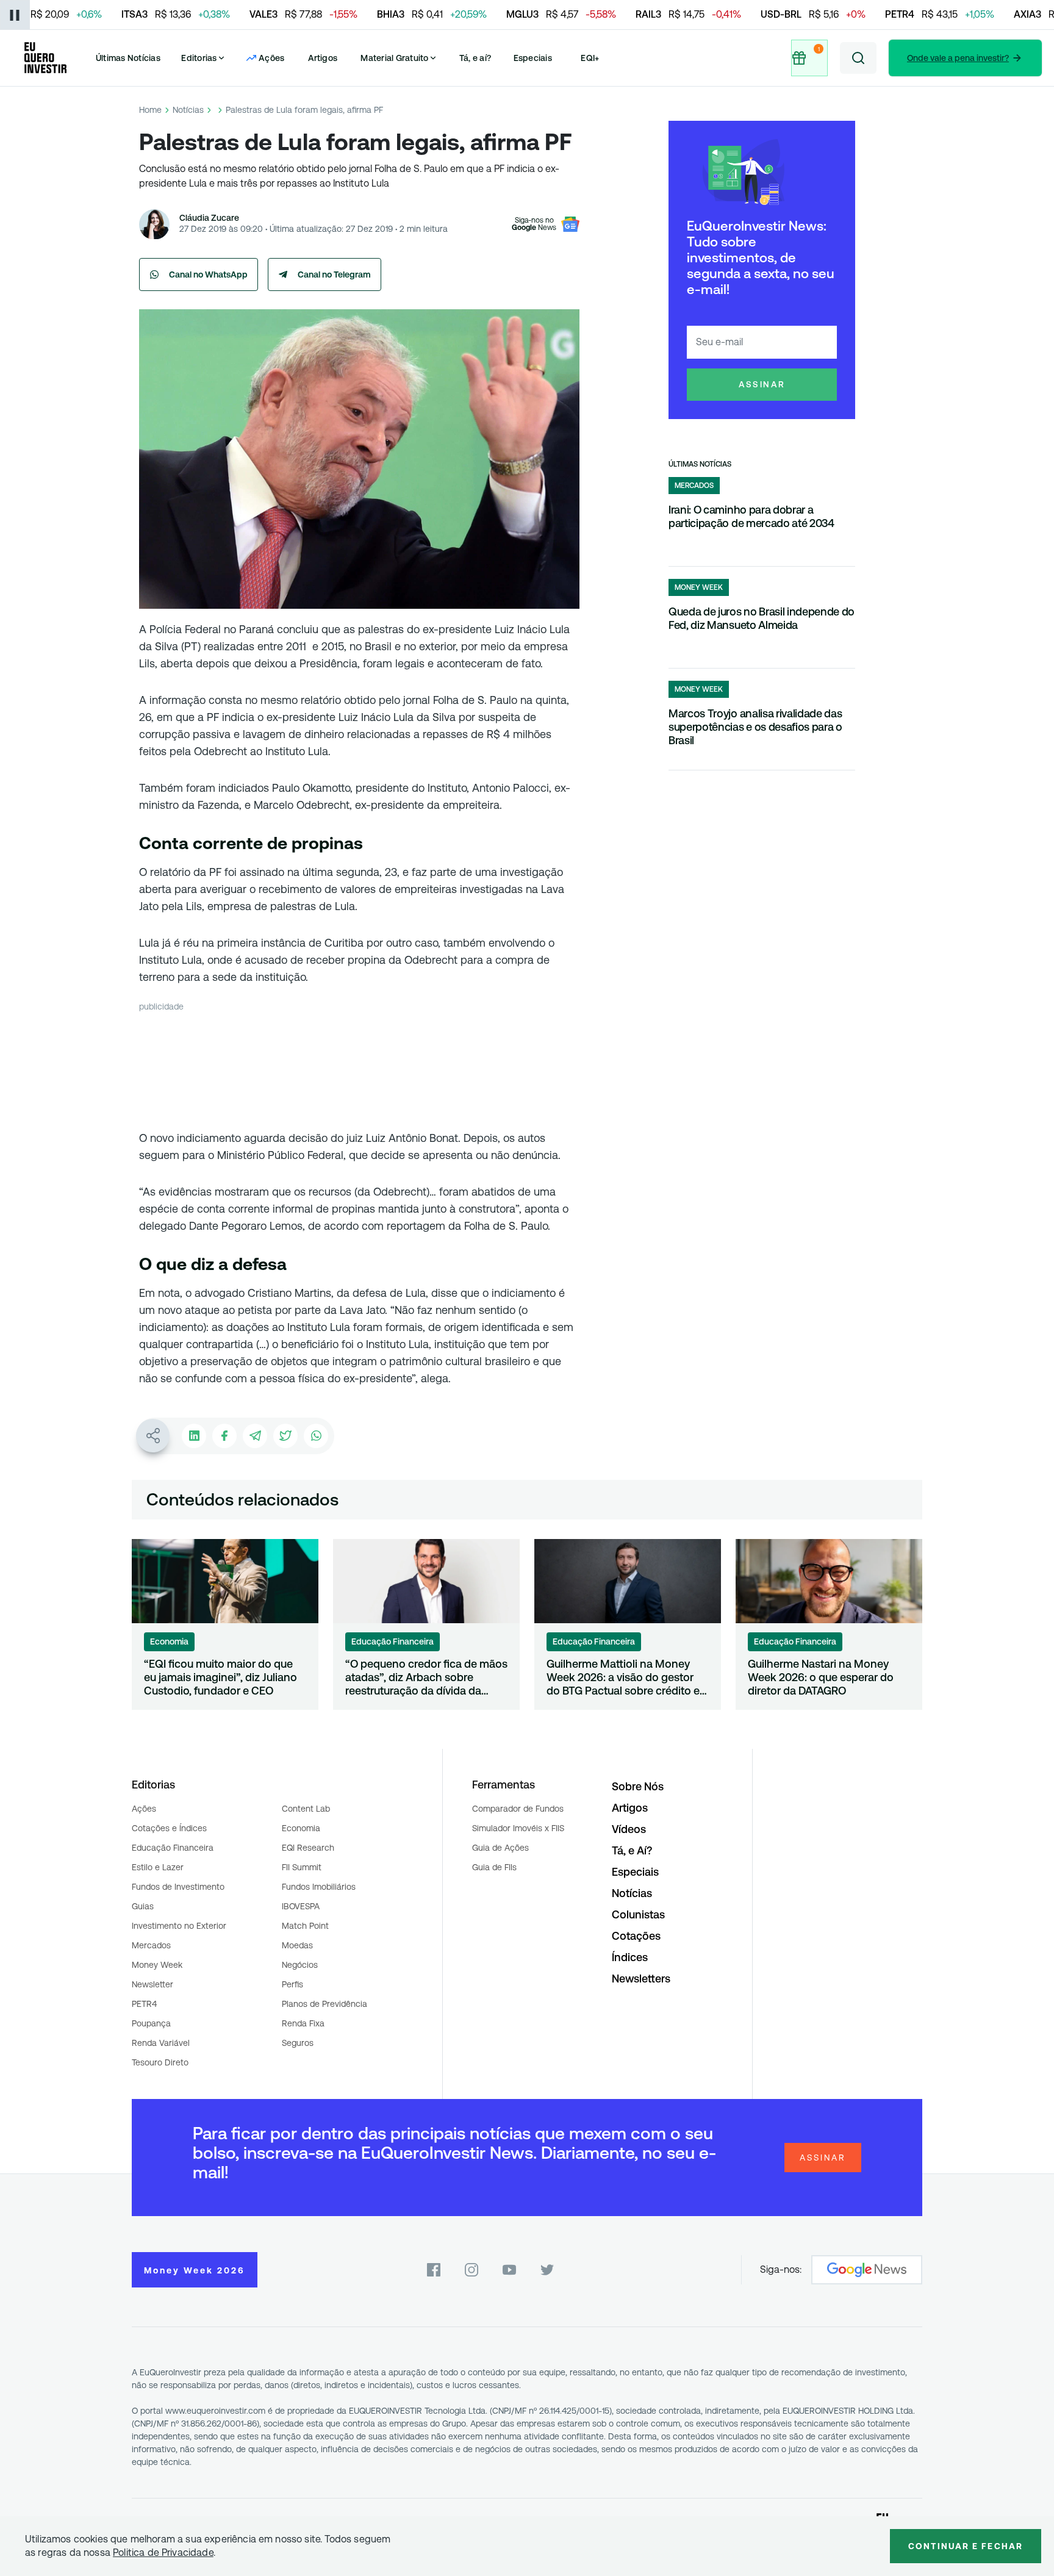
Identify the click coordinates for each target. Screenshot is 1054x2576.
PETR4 (144, 2004)
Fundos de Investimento (178, 1887)
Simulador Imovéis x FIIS (518, 1828)
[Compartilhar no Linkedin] (194, 1436)
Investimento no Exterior (179, 1926)
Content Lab (306, 1809)
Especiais (533, 58)
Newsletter (152, 1984)
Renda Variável (161, 2043)
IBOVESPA (301, 1906)
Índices (630, 1957)
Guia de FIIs (494, 1867)
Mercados (151, 1945)
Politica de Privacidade (163, 2553)
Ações (144, 1809)
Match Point (305, 1926)
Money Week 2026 (195, 2270)
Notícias (188, 110)
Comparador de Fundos (518, 1809)
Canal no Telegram (334, 274)
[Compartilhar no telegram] (255, 1436)
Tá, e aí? (475, 58)
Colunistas (638, 1914)
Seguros (298, 2043)
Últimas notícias (700, 464)
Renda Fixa (303, 2023)
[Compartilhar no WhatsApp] (316, 1436)
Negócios (300, 1965)
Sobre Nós (638, 1786)
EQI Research (308, 1848)
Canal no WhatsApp (208, 274)
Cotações (636, 1936)
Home (150, 110)
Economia (301, 1828)
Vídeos (629, 1829)
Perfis (292, 1984)
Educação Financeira (173, 1848)
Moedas (297, 1945)
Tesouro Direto (160, 2062)
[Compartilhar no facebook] (224, 1436)
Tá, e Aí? (632, 1850)
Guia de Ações (500, 1848)
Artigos (323, 58)
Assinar (762, 384)
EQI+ (590, 58)
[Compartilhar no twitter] (285, 1436)
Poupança (151, 2023)
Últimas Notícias (128, 58)
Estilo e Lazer (158, 1867)
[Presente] (809, 58)
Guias (143, 1906)
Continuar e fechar (966, 2546)
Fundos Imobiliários (319, 1887)
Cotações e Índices (169, 1828)
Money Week (157, 1965)
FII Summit (302, 1867)
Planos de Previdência (324, 2004)
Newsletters (641, 1979)
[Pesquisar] (858, 58)
